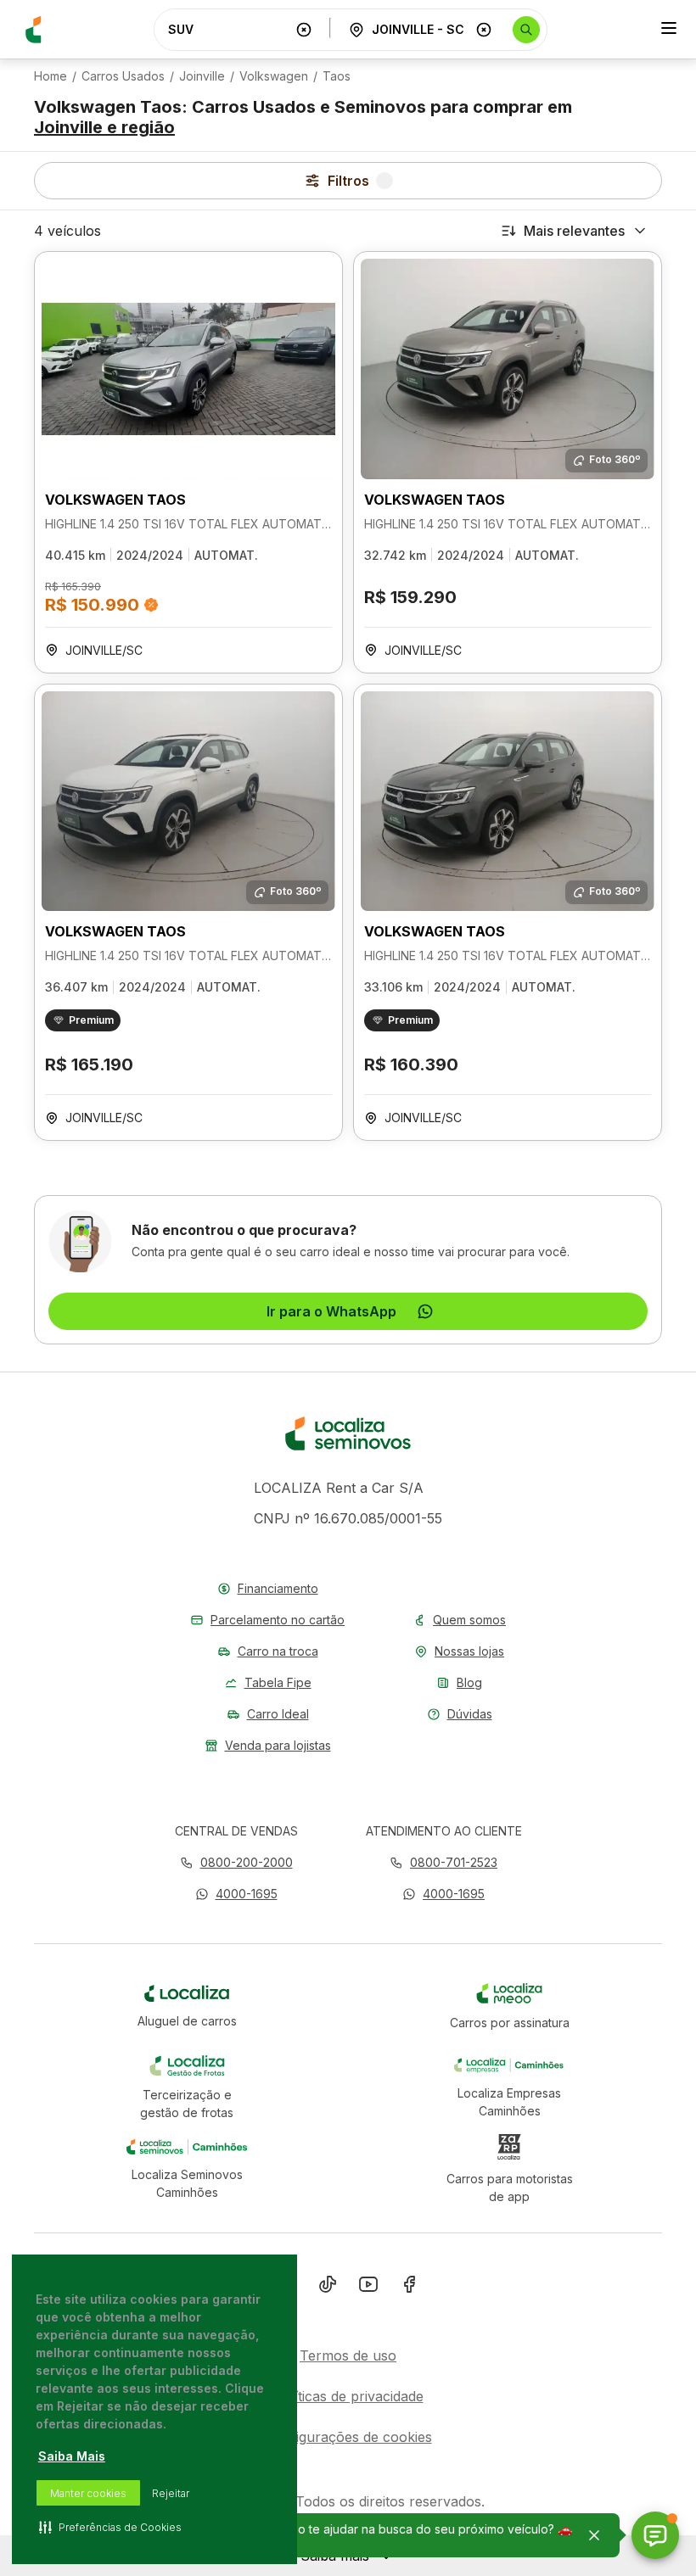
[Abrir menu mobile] (669, 30)
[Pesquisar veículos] (526, 30)
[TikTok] (328, 2288)
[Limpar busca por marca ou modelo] (304, 30)
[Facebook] (409, 2288)
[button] (236, 1894)
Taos (337, 76)
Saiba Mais (72, 2456)
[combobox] (228, 29)
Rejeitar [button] (171, 2493)
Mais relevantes (574, 231)
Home (51, 76)
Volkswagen (274, 76)
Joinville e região (104, 127)
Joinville (202, 76)
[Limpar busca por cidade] (484, 30)
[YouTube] (368, 2288)
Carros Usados (123, 76)
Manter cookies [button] (88, 2493)
